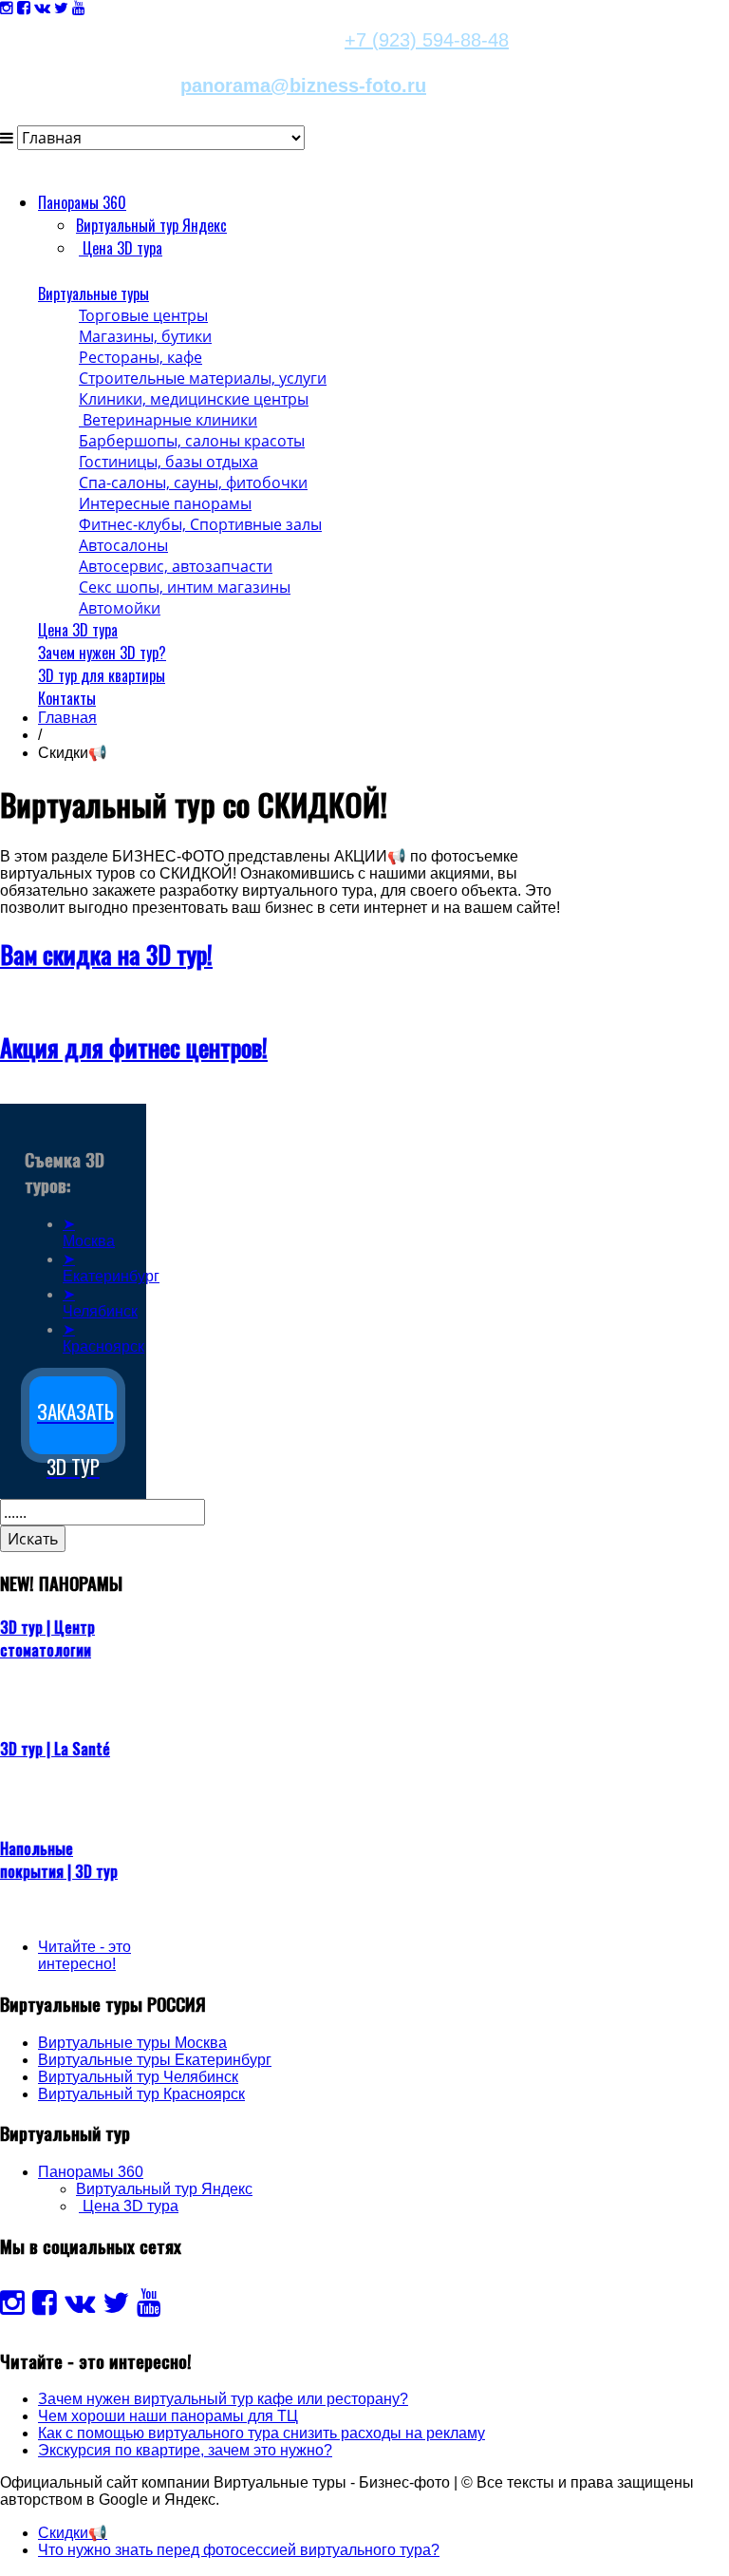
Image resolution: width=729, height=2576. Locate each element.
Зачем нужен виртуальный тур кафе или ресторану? (223, 2399)
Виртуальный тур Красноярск (141, 2094)
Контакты (67, 698)
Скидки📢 (73, 2533)
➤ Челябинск (100, 1303)
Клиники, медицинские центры (194, 399)
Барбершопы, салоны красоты (192, 441)
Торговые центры (143, 315)
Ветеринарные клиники (168, 420)
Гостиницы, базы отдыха (168, 462)
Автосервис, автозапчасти (176, 566)
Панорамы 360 (82, 202)
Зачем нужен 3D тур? (102, 653)
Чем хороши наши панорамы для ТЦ (168, 2416)
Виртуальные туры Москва (132, 2043)
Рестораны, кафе (140, 357)
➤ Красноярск (103, 1338)
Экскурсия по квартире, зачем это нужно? (185, 2450)
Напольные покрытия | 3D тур (59, 1860)
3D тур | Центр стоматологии (47, 1638)
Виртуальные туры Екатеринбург (155, 2060)
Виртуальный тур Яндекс (151, 225)
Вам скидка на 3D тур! (106, 954)
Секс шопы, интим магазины (185, 587)
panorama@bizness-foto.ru (303, 85)
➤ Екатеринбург (111, 1268)
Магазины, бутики (145, 336)
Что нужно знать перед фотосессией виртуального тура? (239, 2550)
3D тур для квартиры (102, 675)
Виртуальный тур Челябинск (138, 2077)
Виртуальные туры (93, 294)
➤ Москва (89, 1232)
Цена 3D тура (78, 630)
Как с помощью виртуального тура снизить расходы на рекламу (262, 2433)
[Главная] (39, 271)
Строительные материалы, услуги (203, 378)
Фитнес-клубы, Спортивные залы (200, 524)
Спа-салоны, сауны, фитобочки (193, 483)
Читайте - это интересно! (84, 1955)
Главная (67, 718)
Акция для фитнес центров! (134, 1047)
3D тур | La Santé (55, 1749)
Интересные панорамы (165, 503)
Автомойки (120, 608)
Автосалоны (123, 545)
